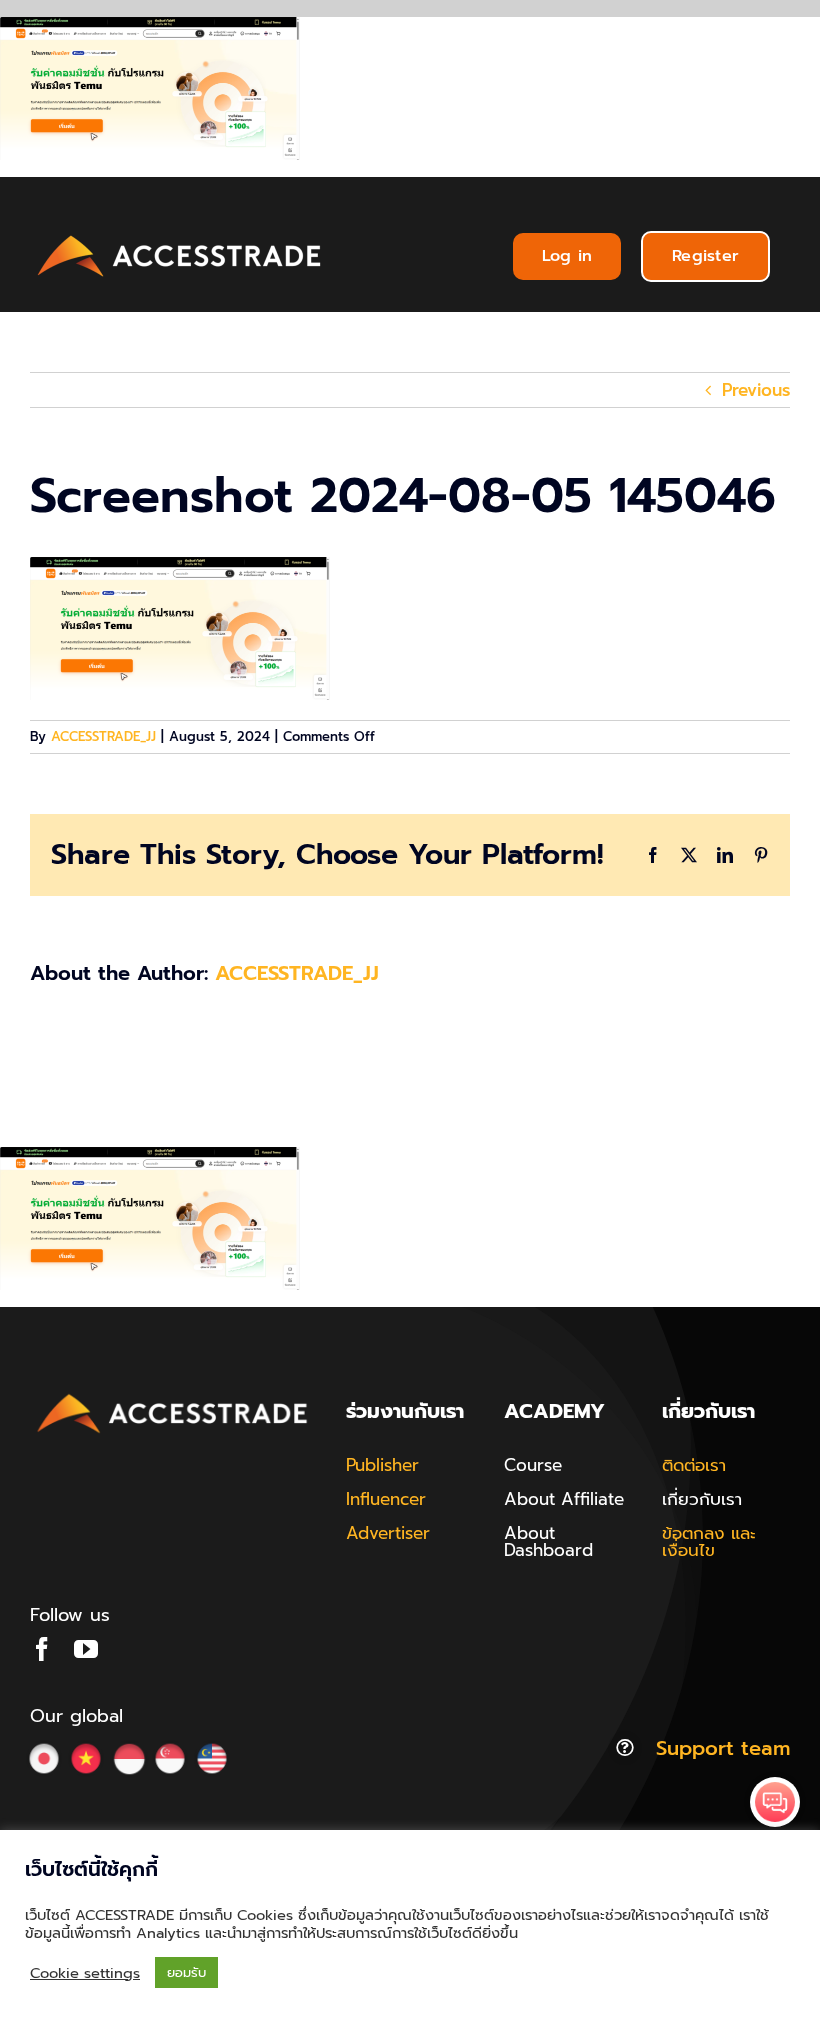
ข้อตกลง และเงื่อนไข (709, 1541)
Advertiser (388, 1533)
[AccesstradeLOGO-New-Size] (180, 236)
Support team (723, 1748)
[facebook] (42, 1649)
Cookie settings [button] (85, 1973)
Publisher (382, 1465)
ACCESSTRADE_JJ (103, 736)
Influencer (386, 1499)
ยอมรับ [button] (186, 1972)
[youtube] (86, 1649)
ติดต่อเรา (694, 1465)
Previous (756, 390)
